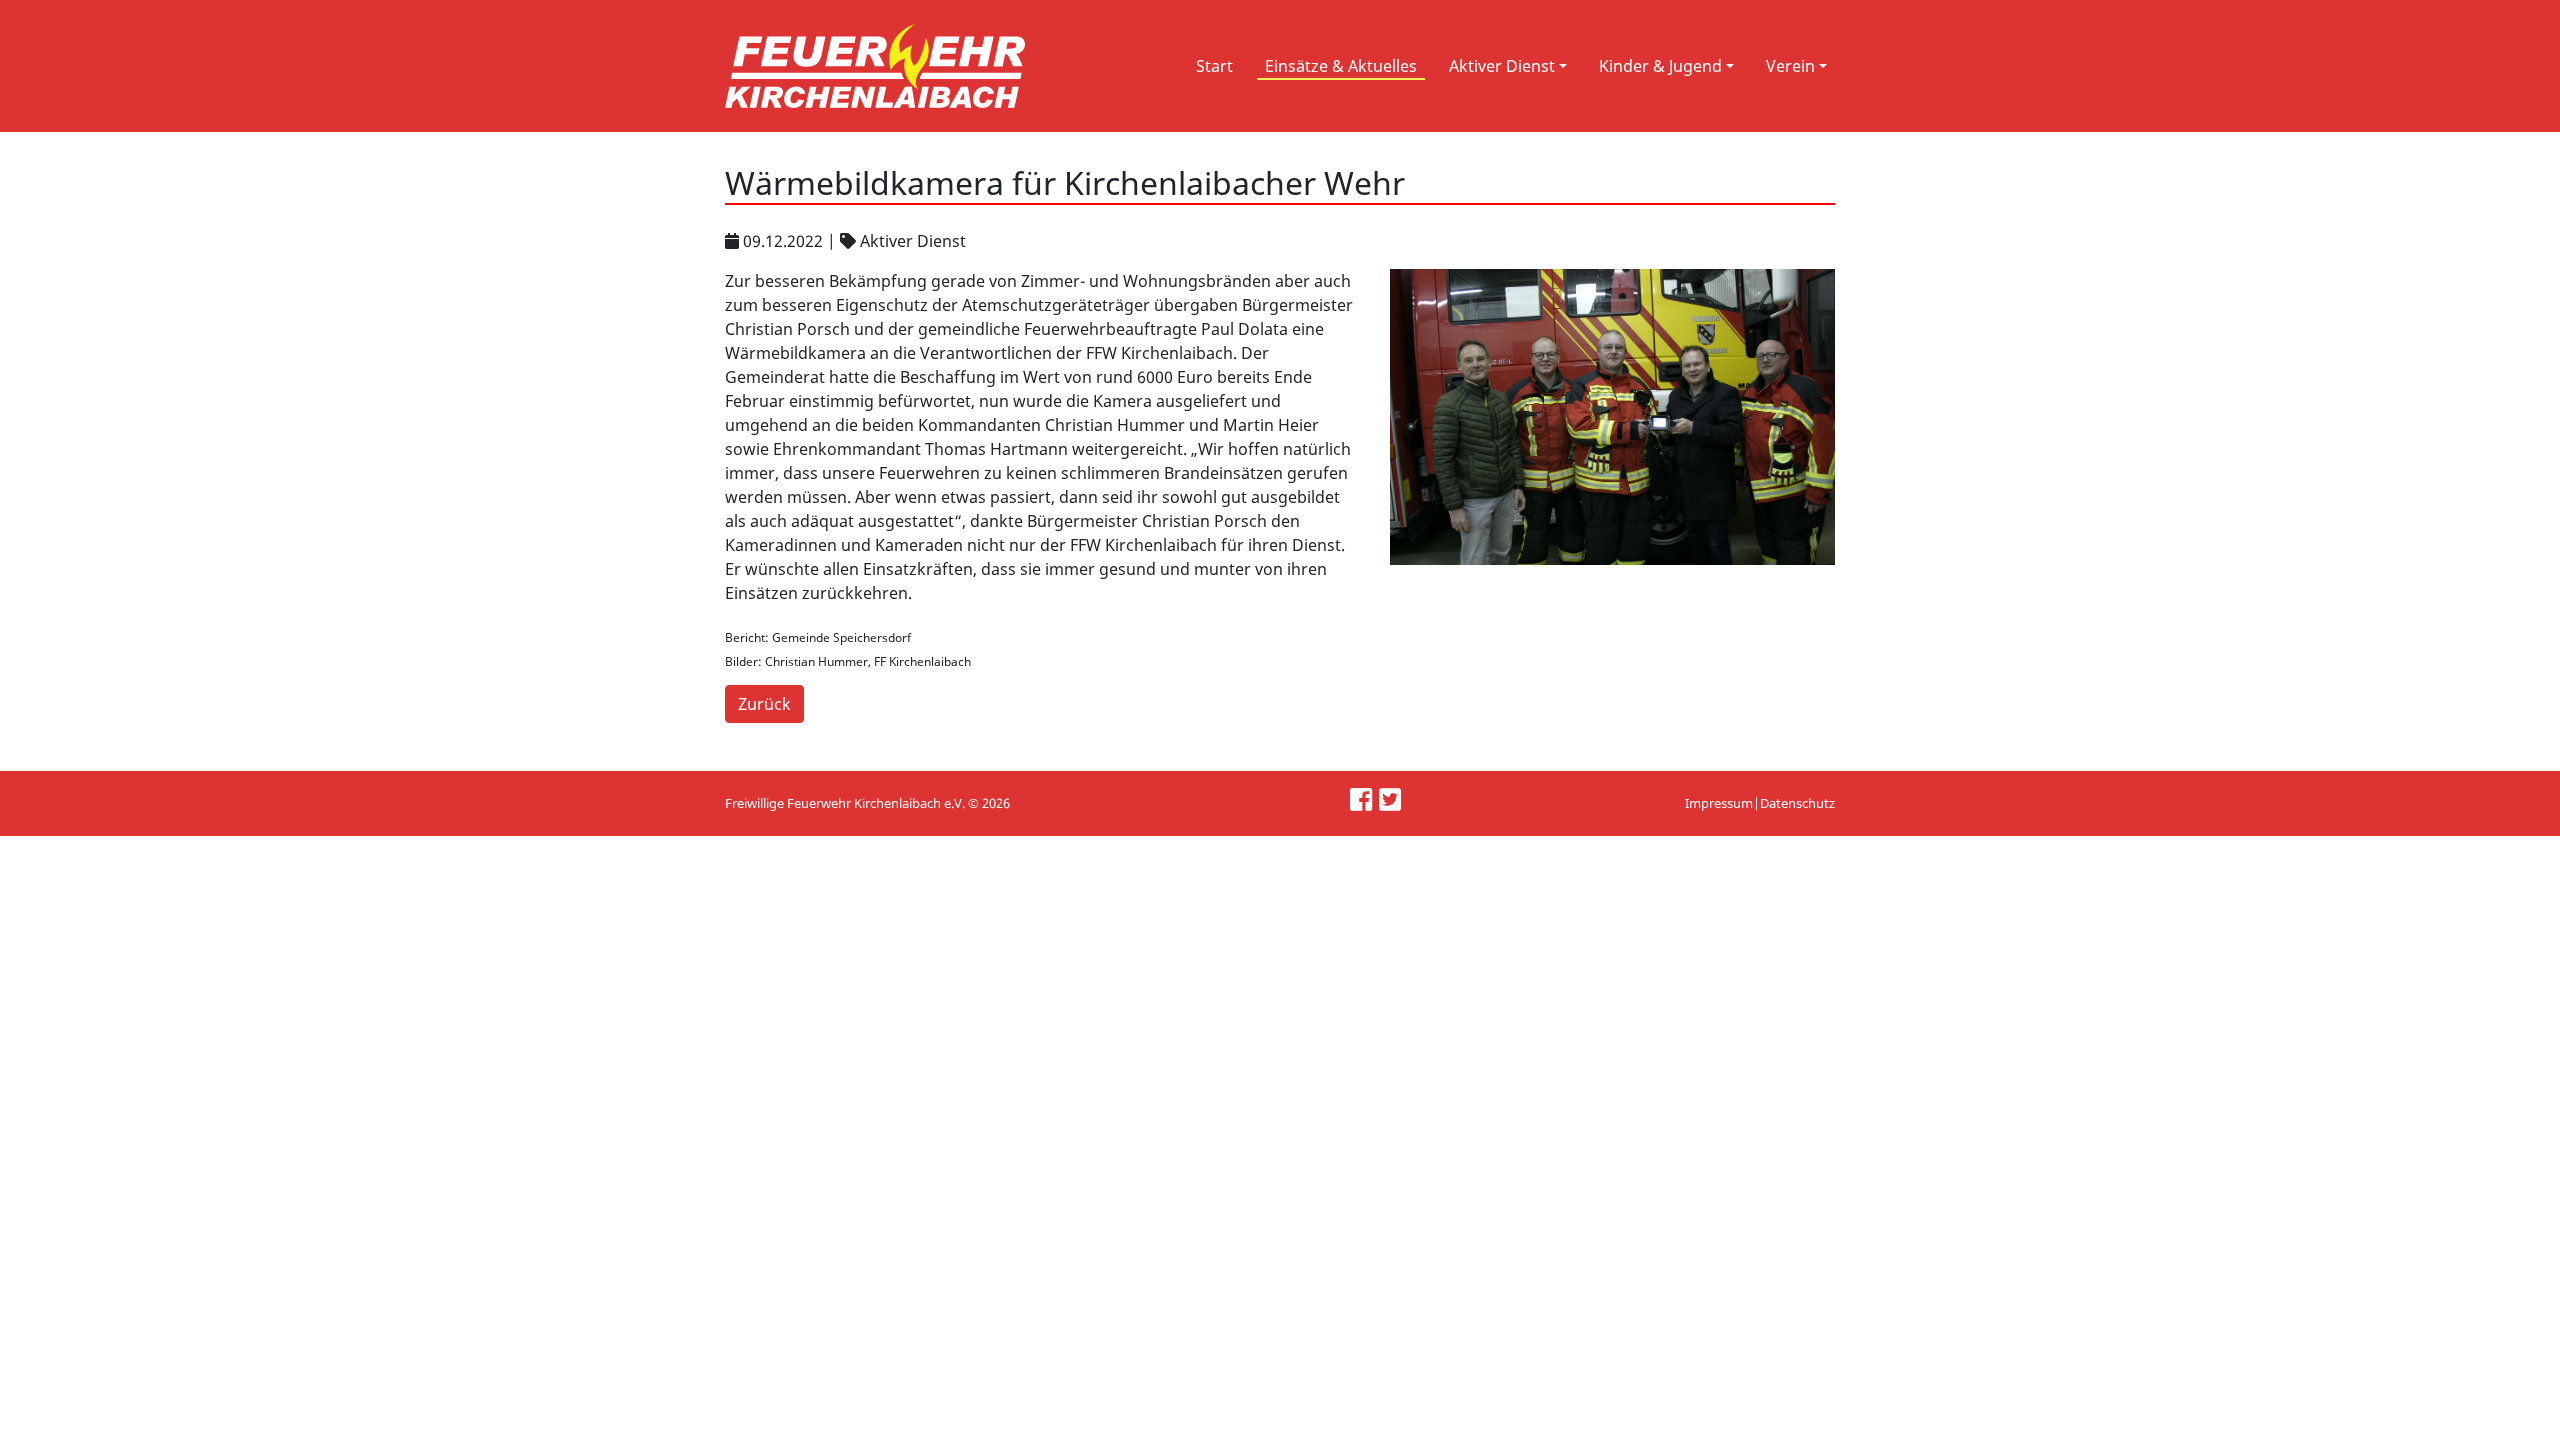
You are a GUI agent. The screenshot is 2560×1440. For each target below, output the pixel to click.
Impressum (1719, 803)
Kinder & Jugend (1660, 66)
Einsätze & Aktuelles (1341, 66)
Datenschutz (1797, 803)
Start (1214, 66)
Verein (1790, 66)
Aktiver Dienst (1502, 66)
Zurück (764, 704)
